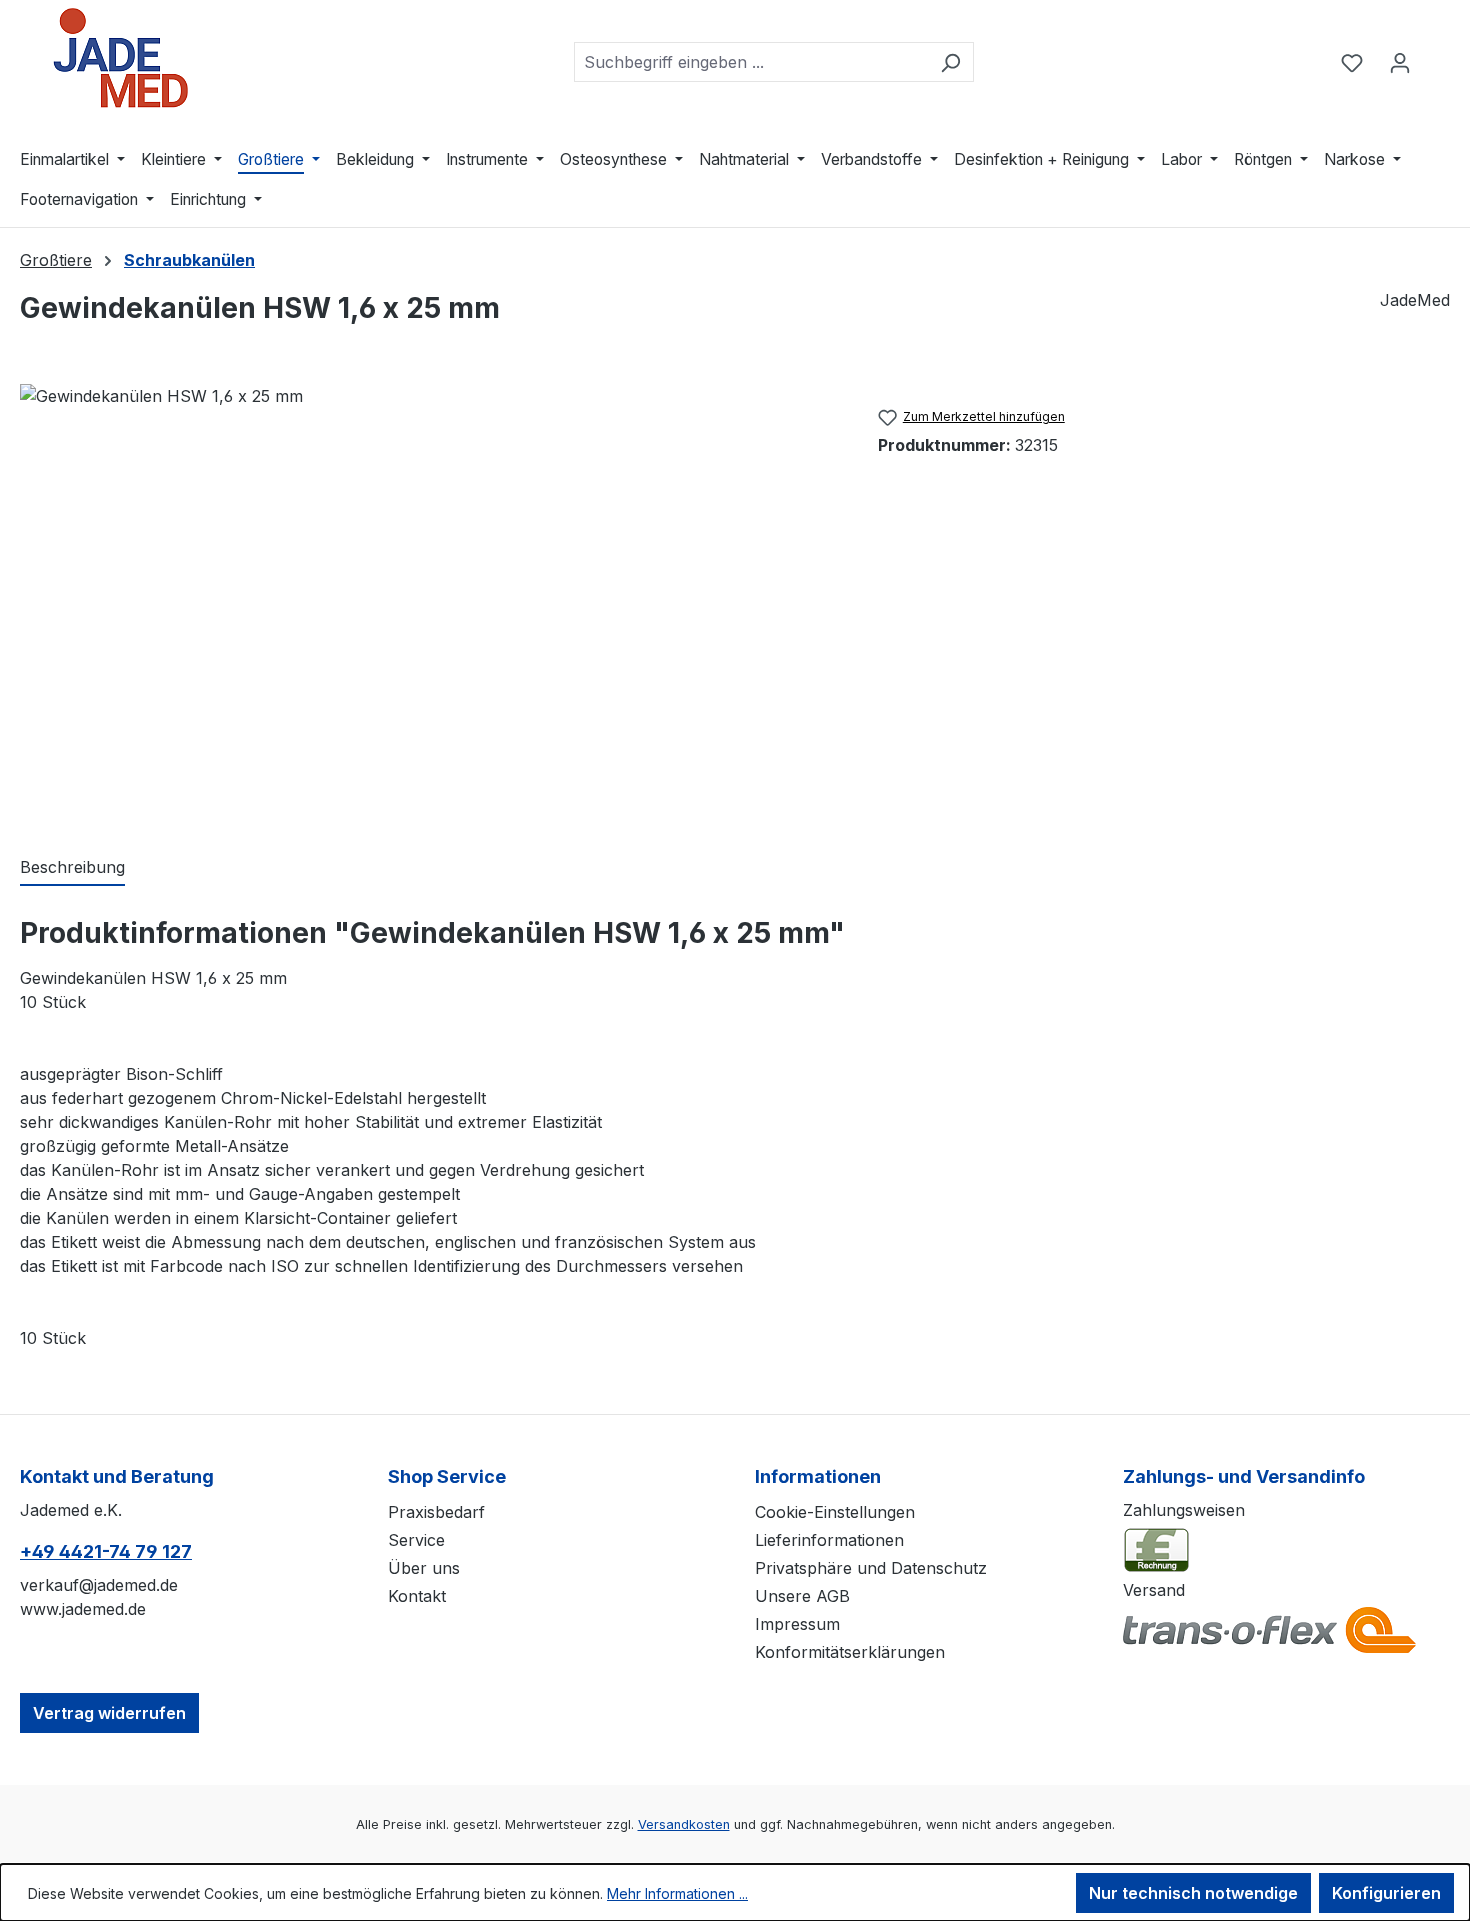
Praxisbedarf (436, 1512)
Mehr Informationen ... (677, 1893)
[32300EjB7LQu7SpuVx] (428, 599)
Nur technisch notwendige (1193, 1893)
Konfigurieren (1386, 1893)
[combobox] (751, 62)
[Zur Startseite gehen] (120, 58)
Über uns (424, 1568)
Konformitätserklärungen (850, 1652)
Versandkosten (684, 1824)
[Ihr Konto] (1400, 62)
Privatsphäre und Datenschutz (871, 1568)
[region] (429, 599)
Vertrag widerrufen (109, 1713)
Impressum (797, 1624)
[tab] (72, 868)
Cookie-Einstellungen (835, 1512)
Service (416, 1540)
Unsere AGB (802, 1596)
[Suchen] (950, 62)
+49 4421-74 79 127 (106, 1551)
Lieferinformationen (829, 1540)
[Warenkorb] (1437, 56)
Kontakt (417, 1596)
